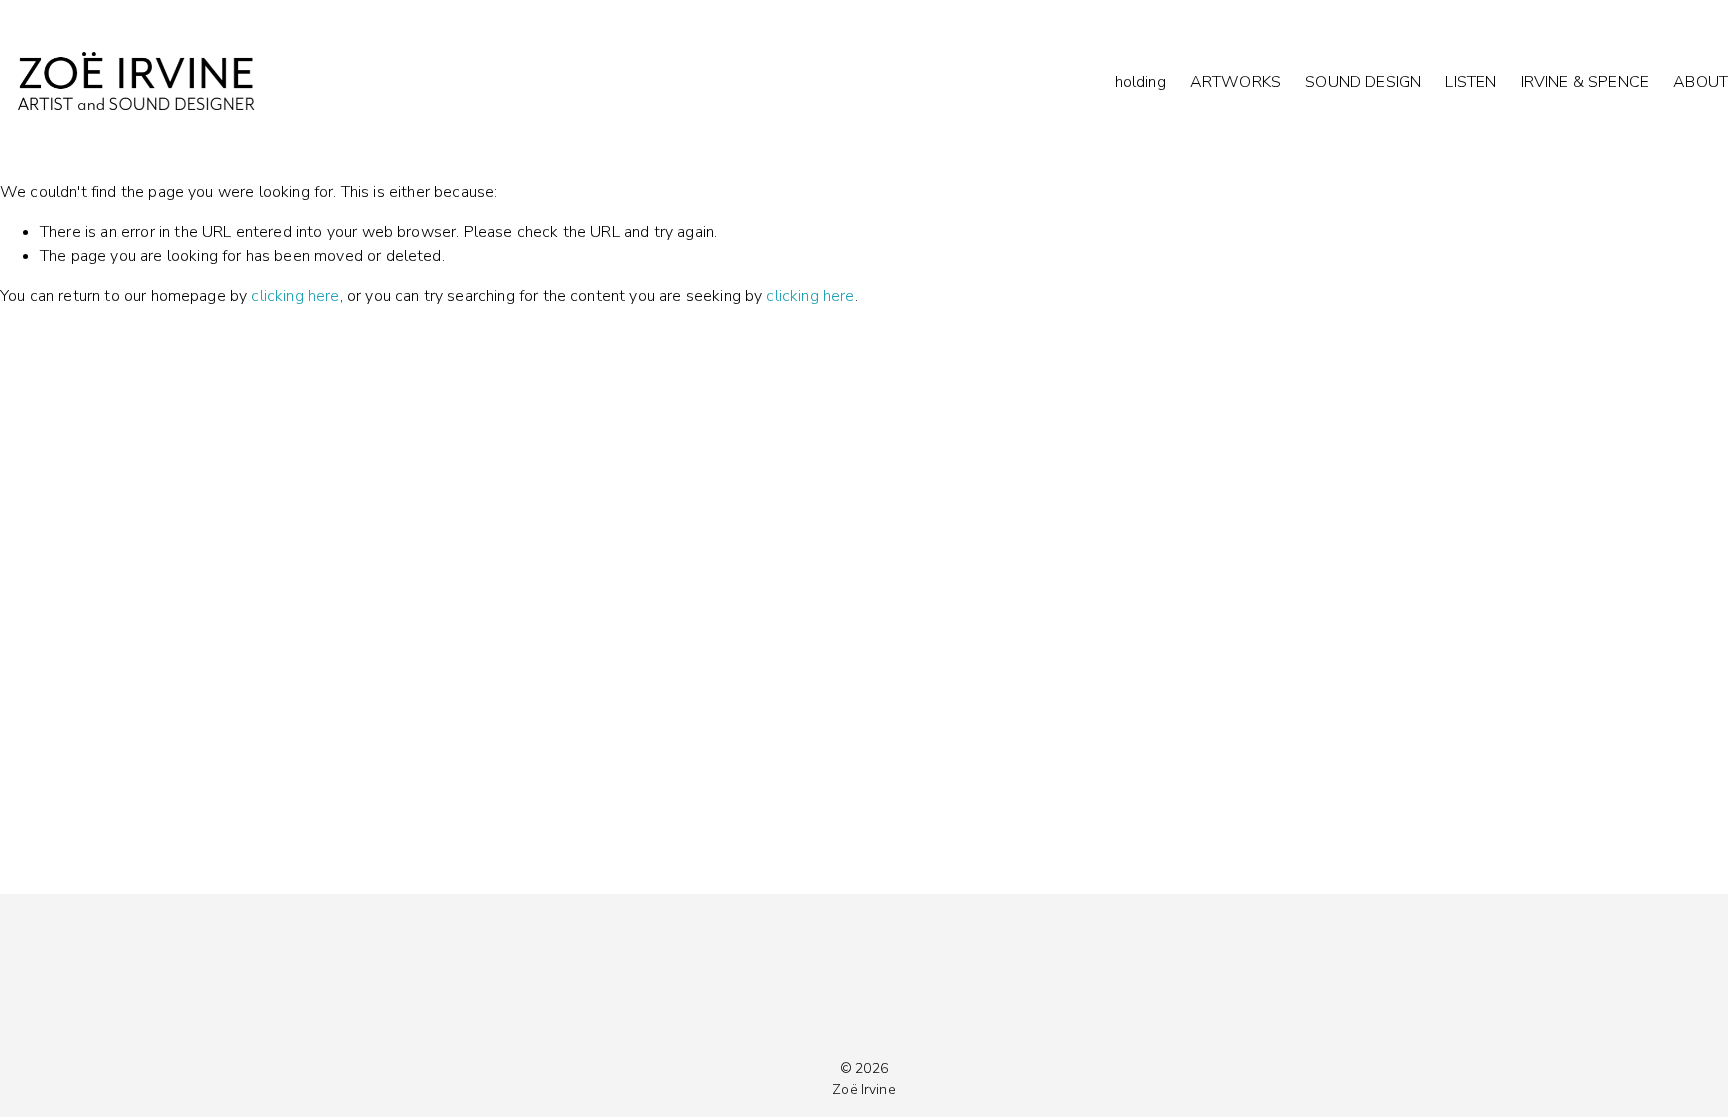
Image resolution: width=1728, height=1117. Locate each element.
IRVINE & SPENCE (1585, 82)
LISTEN (1470, 82)
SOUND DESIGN (1363, 82)
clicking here (295, 296)
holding (1140, 82)
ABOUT (1700, 82)
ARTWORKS (1235, 82)
